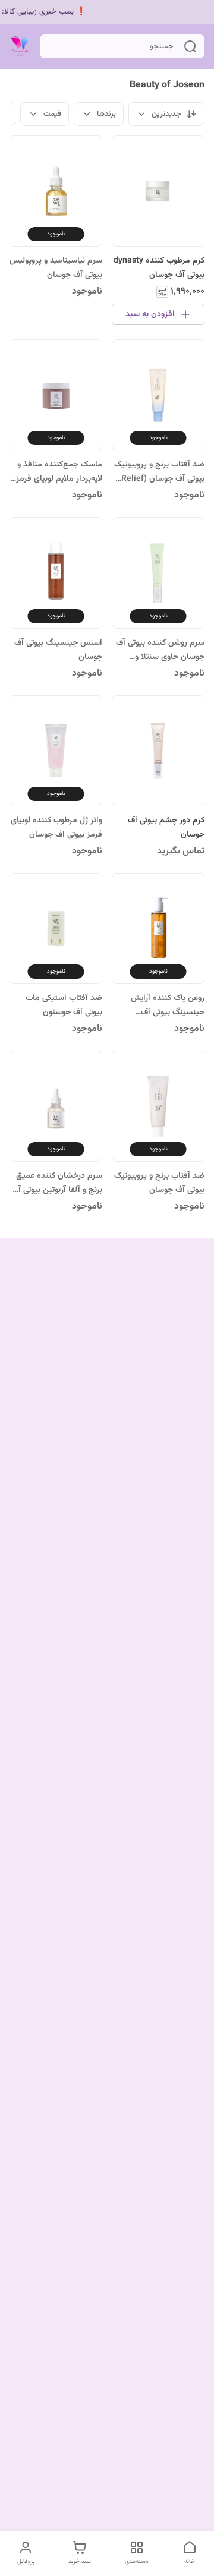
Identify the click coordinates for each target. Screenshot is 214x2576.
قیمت (52, 114)
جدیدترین (166, 114)
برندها (106, 114)
